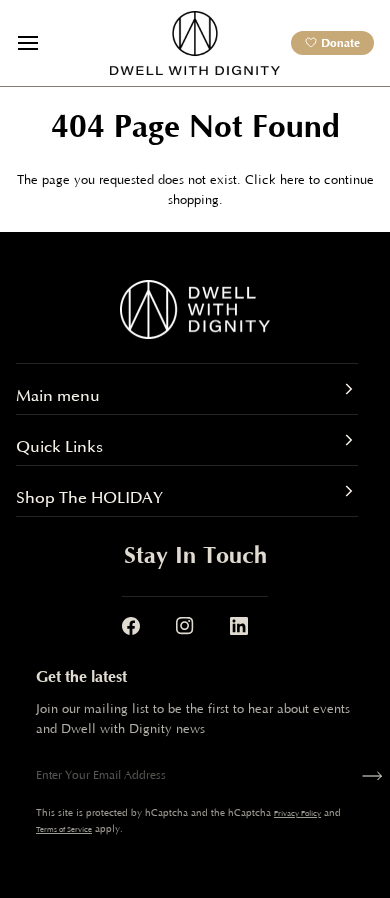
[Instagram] (185, 626)
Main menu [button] (58, 396)
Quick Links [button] (59, 447)
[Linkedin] (239, 626)
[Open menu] (46, 43)
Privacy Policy (297, 813)
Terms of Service (64, 829)
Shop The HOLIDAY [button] (89, 498)
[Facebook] (131, 626)
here (292, 180)
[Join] (368, 776)
